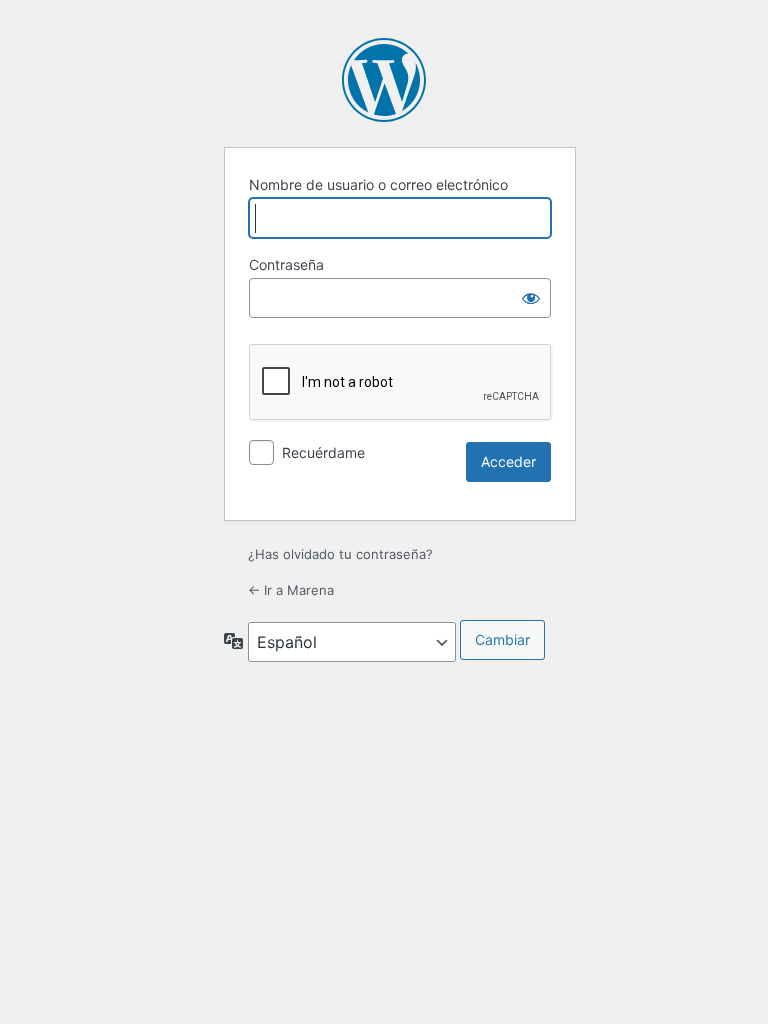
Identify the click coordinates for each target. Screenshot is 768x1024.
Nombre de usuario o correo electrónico (378, 184)
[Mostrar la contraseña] (531, 298)
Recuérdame (323, 452)
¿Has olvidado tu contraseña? (340, 554)
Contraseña (286, 264)
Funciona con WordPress (384, 80)
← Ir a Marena (291, 590)
